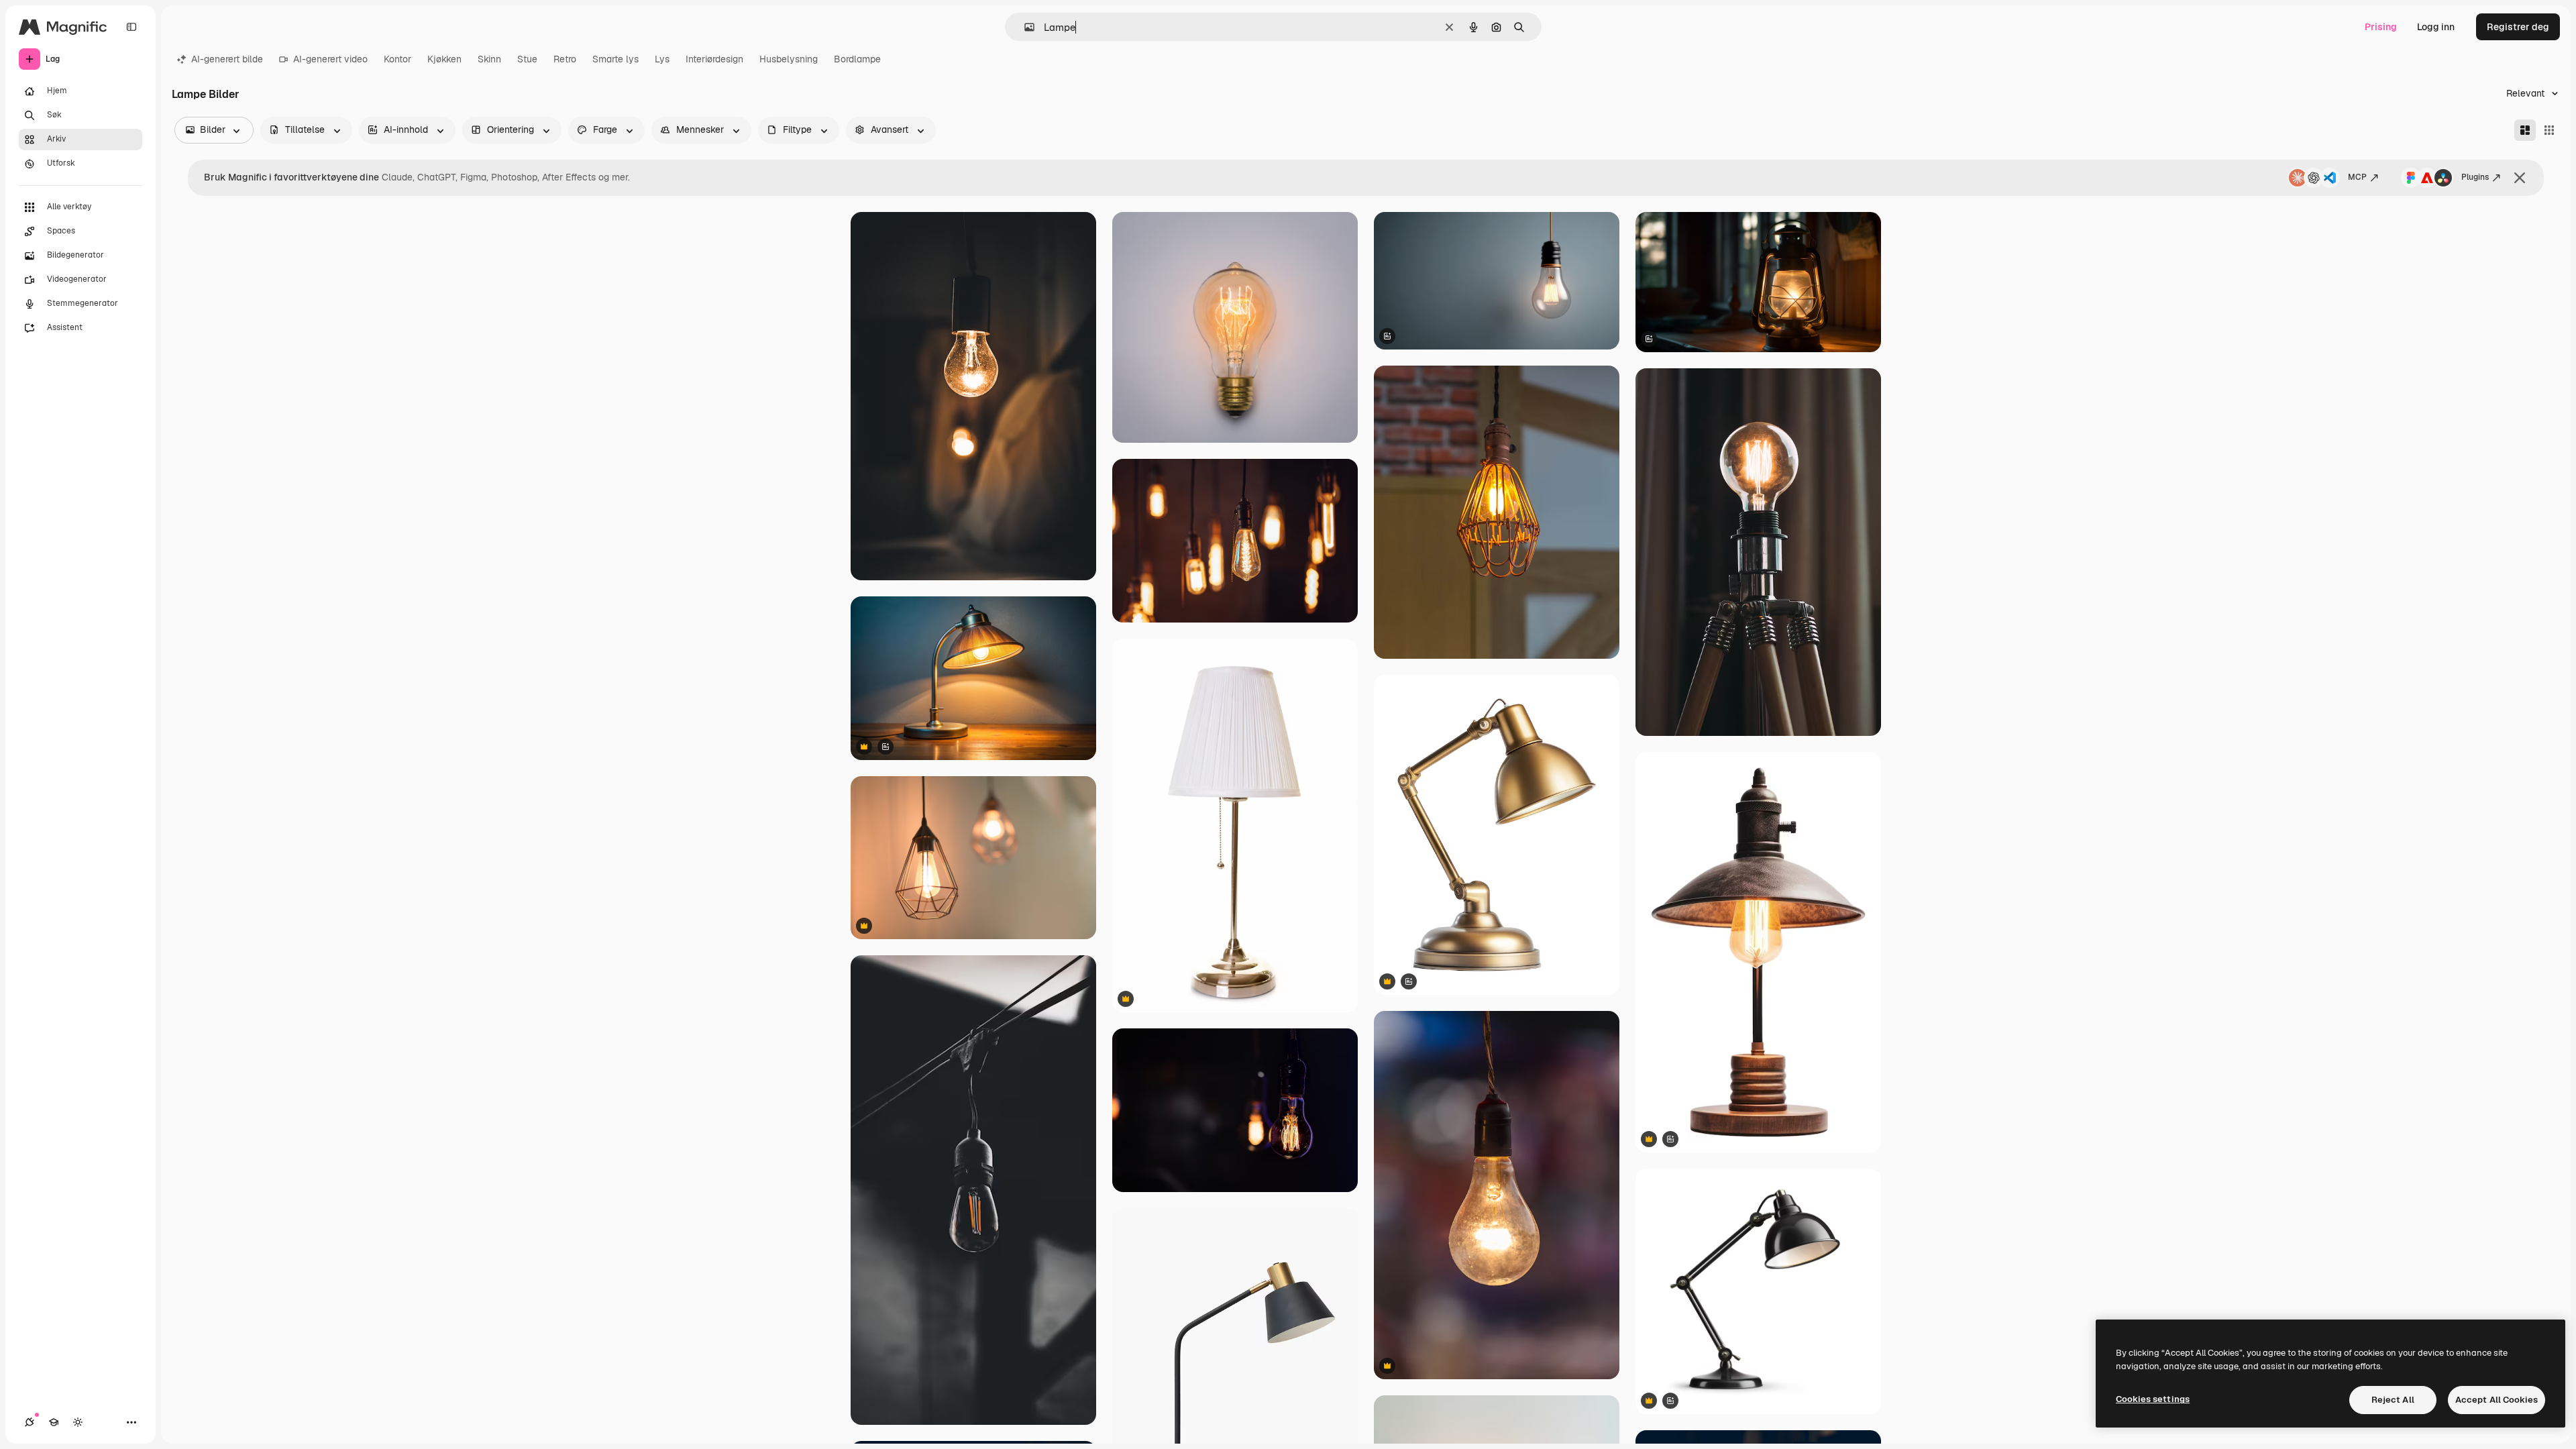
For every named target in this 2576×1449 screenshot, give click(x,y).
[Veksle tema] (78, 1422)
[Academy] (54, 1422)
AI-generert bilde (227, 59)
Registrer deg (2518, 27)
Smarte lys (615, 59)
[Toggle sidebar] (131, 27)
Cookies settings (2153, 1399)
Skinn (489, 59)
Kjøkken (444, 59)
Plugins (2475, 177)
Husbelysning (789, 59)
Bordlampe (857, 59)
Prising (2381, 27)
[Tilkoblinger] (30, 1422)
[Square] (2549, 130)
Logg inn (2436, 27)
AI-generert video (330, 59)
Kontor (397, 59)
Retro (565, 59)
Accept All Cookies (2497, 1400)
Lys (662, 59)
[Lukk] (2520, 178)
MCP (2357, 177)
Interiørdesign (714, 59)
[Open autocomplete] (1024, 27)
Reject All (2393, 1400)
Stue (527, 59)
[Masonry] (2525, 130)
